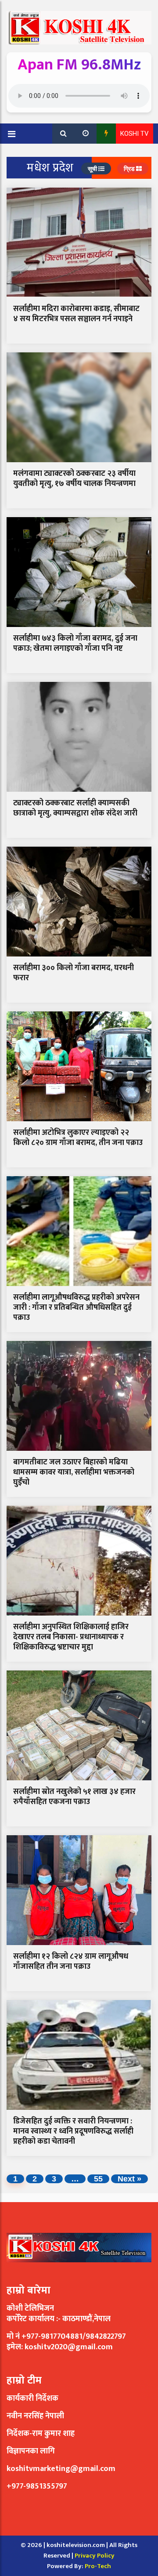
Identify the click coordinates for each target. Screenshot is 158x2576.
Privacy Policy (95, 2556)
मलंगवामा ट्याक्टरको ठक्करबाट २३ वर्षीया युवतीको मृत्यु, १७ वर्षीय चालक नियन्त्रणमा (74, 479)
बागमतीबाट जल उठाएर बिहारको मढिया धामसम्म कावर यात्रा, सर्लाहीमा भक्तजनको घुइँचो (74, 1473)
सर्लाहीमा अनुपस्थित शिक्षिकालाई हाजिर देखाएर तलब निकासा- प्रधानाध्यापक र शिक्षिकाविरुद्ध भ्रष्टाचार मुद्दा (71, 1637)
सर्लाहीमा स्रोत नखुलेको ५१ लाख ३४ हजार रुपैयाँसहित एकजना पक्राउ (74, 1797)
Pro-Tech (98, 2566)
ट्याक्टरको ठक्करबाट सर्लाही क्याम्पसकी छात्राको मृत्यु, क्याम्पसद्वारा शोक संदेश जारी (75, 808)
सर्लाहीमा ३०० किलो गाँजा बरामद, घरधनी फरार (74, 973)
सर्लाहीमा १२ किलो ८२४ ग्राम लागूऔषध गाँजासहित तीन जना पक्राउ (71, 1962)
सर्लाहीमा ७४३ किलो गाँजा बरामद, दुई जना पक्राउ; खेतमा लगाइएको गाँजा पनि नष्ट (75, 643)
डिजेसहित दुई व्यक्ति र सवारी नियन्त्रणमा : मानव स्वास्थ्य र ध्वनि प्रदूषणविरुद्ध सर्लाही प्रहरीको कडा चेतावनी (73, 2132)
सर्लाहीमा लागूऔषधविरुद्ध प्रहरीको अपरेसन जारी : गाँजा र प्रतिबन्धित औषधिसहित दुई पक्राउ (76, 1308)
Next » (129, 2179)
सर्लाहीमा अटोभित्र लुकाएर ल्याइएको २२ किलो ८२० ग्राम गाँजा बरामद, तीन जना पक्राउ (78, 1138)
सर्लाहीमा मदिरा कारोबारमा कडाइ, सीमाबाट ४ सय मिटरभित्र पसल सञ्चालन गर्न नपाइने (76, 314)
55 (98, 2179)
